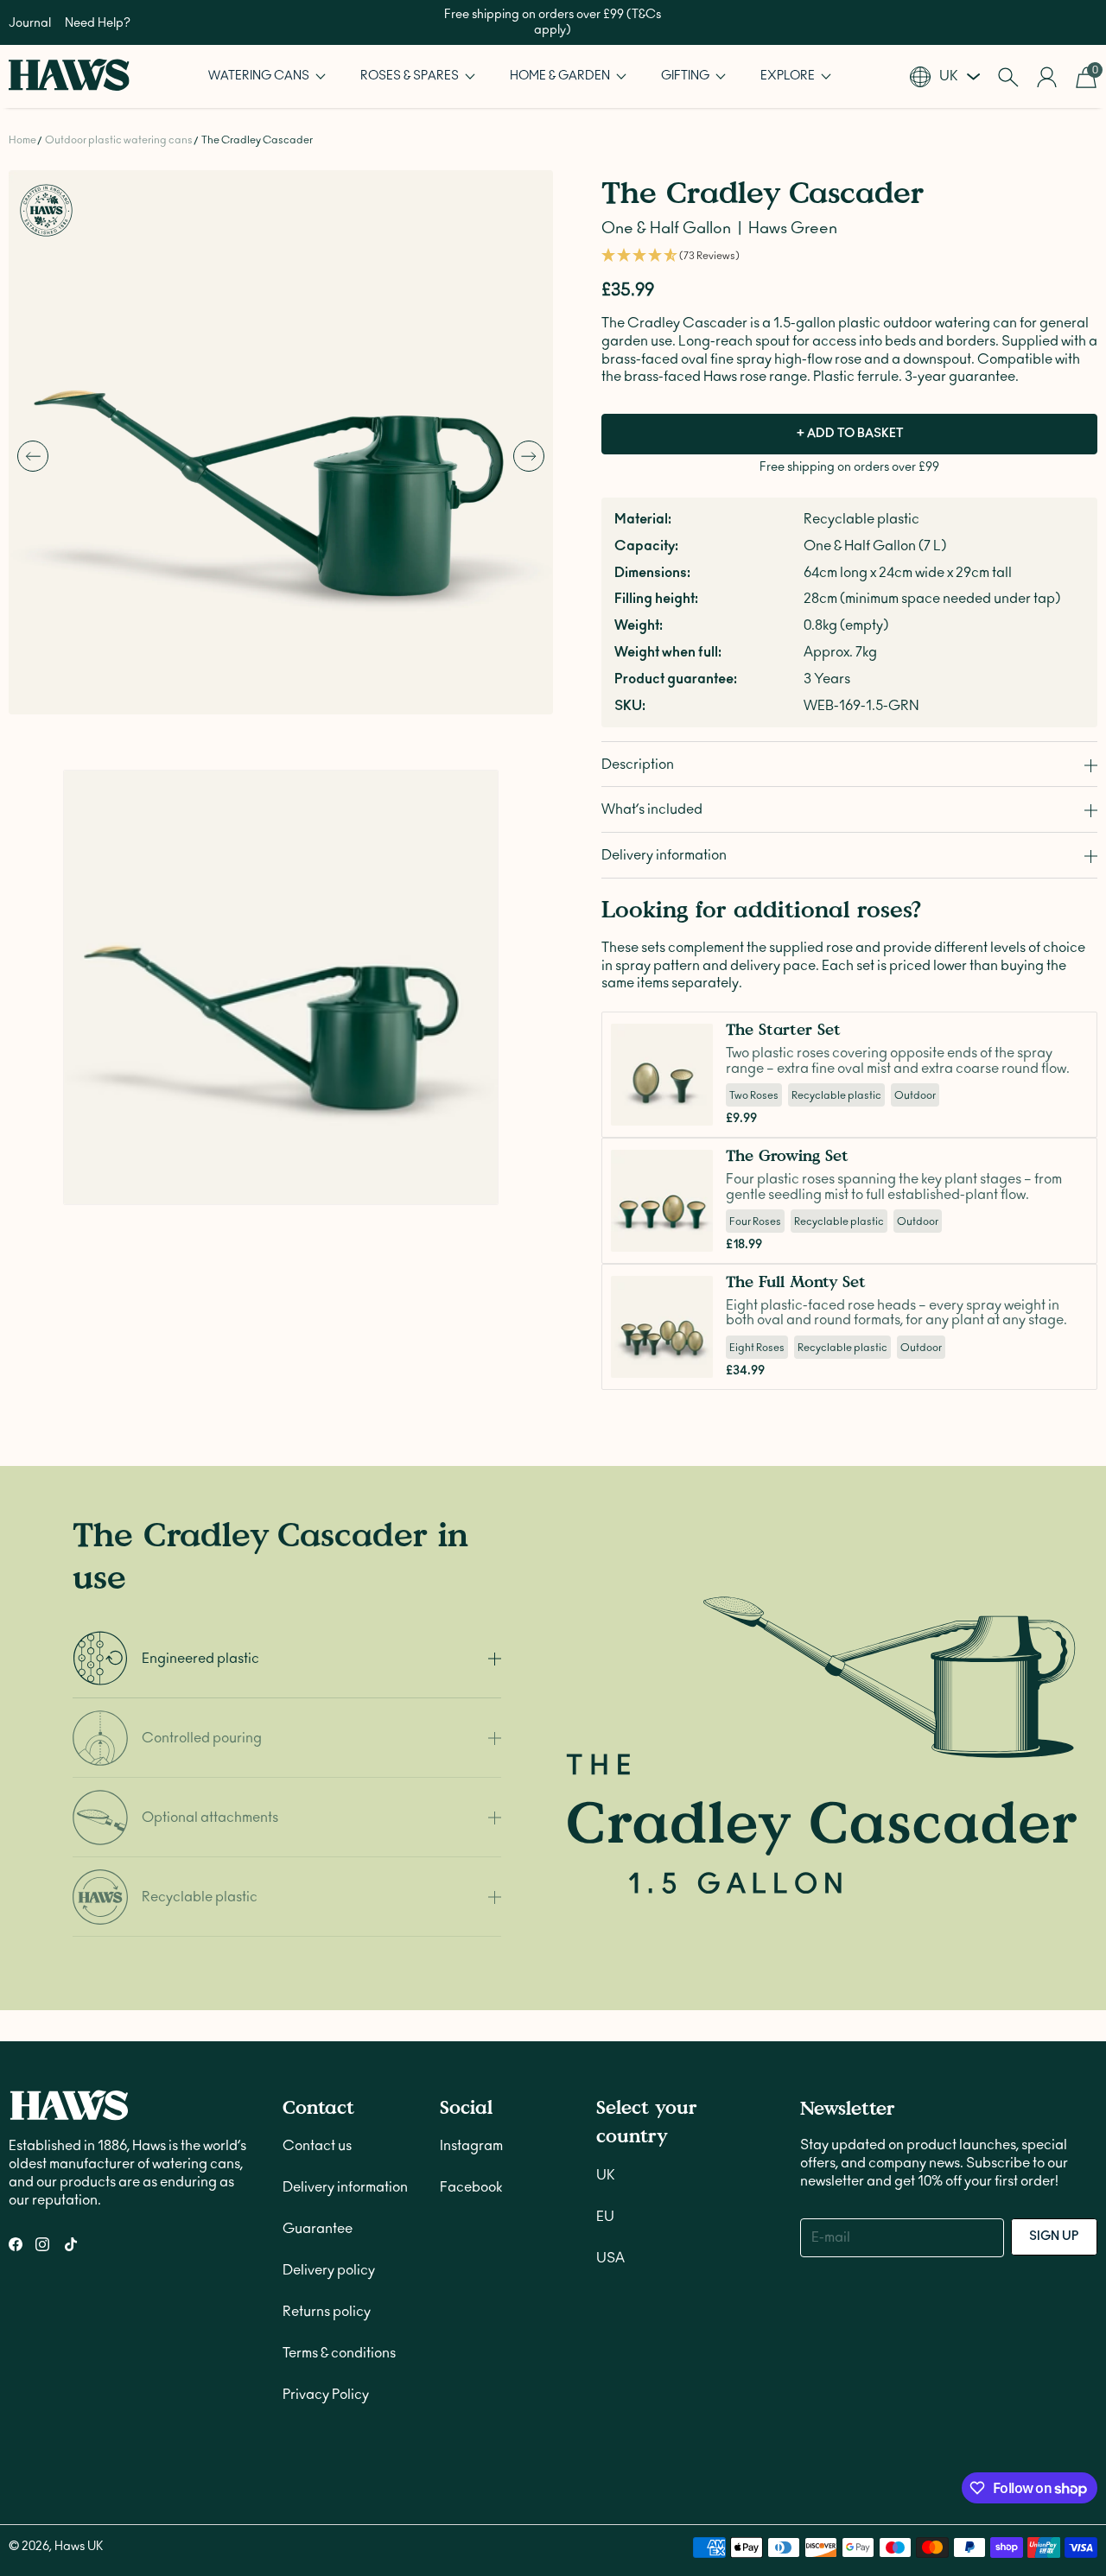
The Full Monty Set (796, 1282)
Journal (30, 23)
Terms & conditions (339, 2353)
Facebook (471, 2187)
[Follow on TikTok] (71, 2244)
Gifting (686, 76)
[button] (267, 76)
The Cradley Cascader (257, 140)
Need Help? (98, 23)
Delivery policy (329, 2270)
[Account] (1047, 77)
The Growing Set (787, 1155)
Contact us (317, 2146)
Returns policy (327, 2312)
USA (610, 2258)
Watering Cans (260, 76)
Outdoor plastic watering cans (119, 140)
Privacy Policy (326, 2395)
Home (22, 140)
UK (606, 2175)
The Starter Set (783, 1029)
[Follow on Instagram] (42, 2244)
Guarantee (318, 2229)
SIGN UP (1054, 2237)
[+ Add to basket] (695, 1107)
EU (605, 2217)
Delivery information (345, 2187)
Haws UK (79, 2547)
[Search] (1008, 77)
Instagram (471, 2146)
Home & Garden (561, 76)
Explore (789, 76)
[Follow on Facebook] (16, 2244)
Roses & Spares (411, 76)
